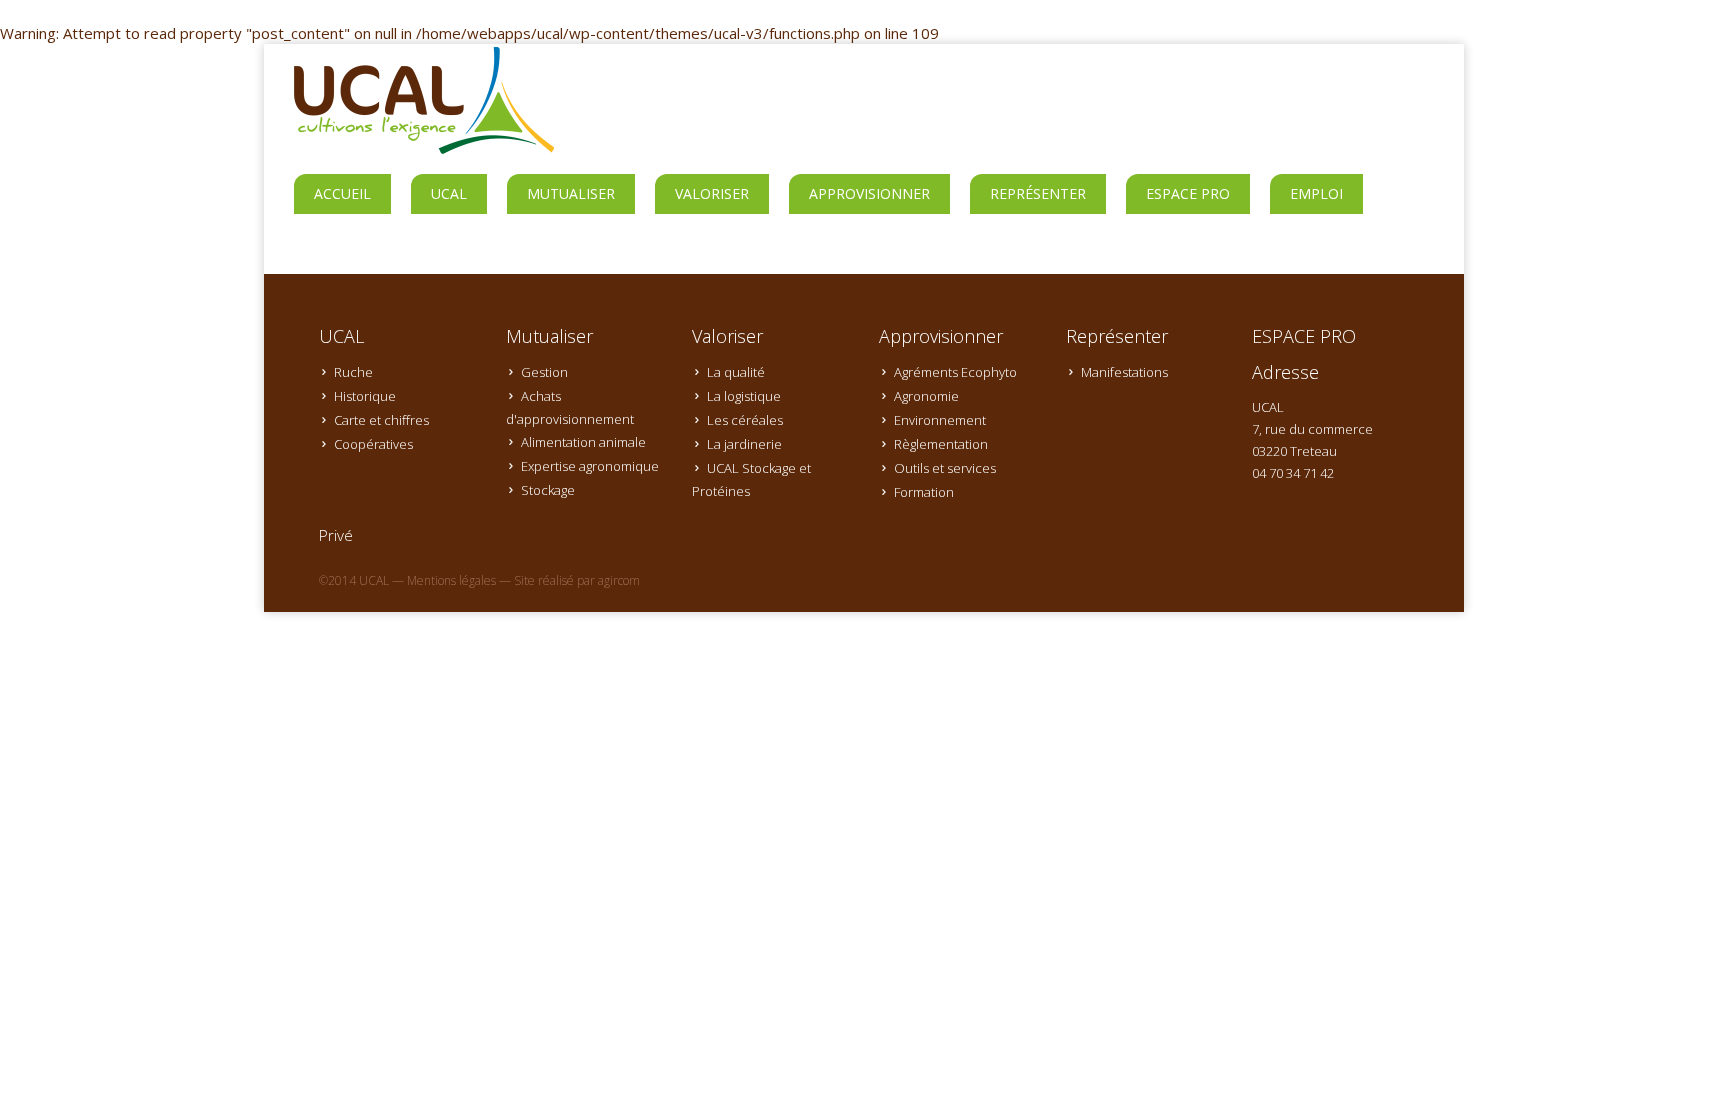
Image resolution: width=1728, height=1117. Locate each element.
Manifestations (1124, 372)
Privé (336, 535)
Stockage (548, 490)
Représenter (1038, 193)
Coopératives (373, 444)
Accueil (342, 193)
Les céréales (745, 420)
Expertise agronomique (590, 466)
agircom (619, 580)
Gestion (544, 372)
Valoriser (712, 193)
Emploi (1316, 193)
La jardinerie (744, 444)
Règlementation (941, 444)
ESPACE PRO (1188, 193)
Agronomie (926, 396)
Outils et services (945, 468)
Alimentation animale (583, 442)
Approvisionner (869, 193)
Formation (924, 492)
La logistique (744, 396)
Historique (365, 396)
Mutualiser (571, 193)
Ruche (353, 372)
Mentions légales (451, 580)
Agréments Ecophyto (955, 372)
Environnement (940, 420)
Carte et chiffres (381, 420)
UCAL (449, 193)
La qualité (736, 372)
